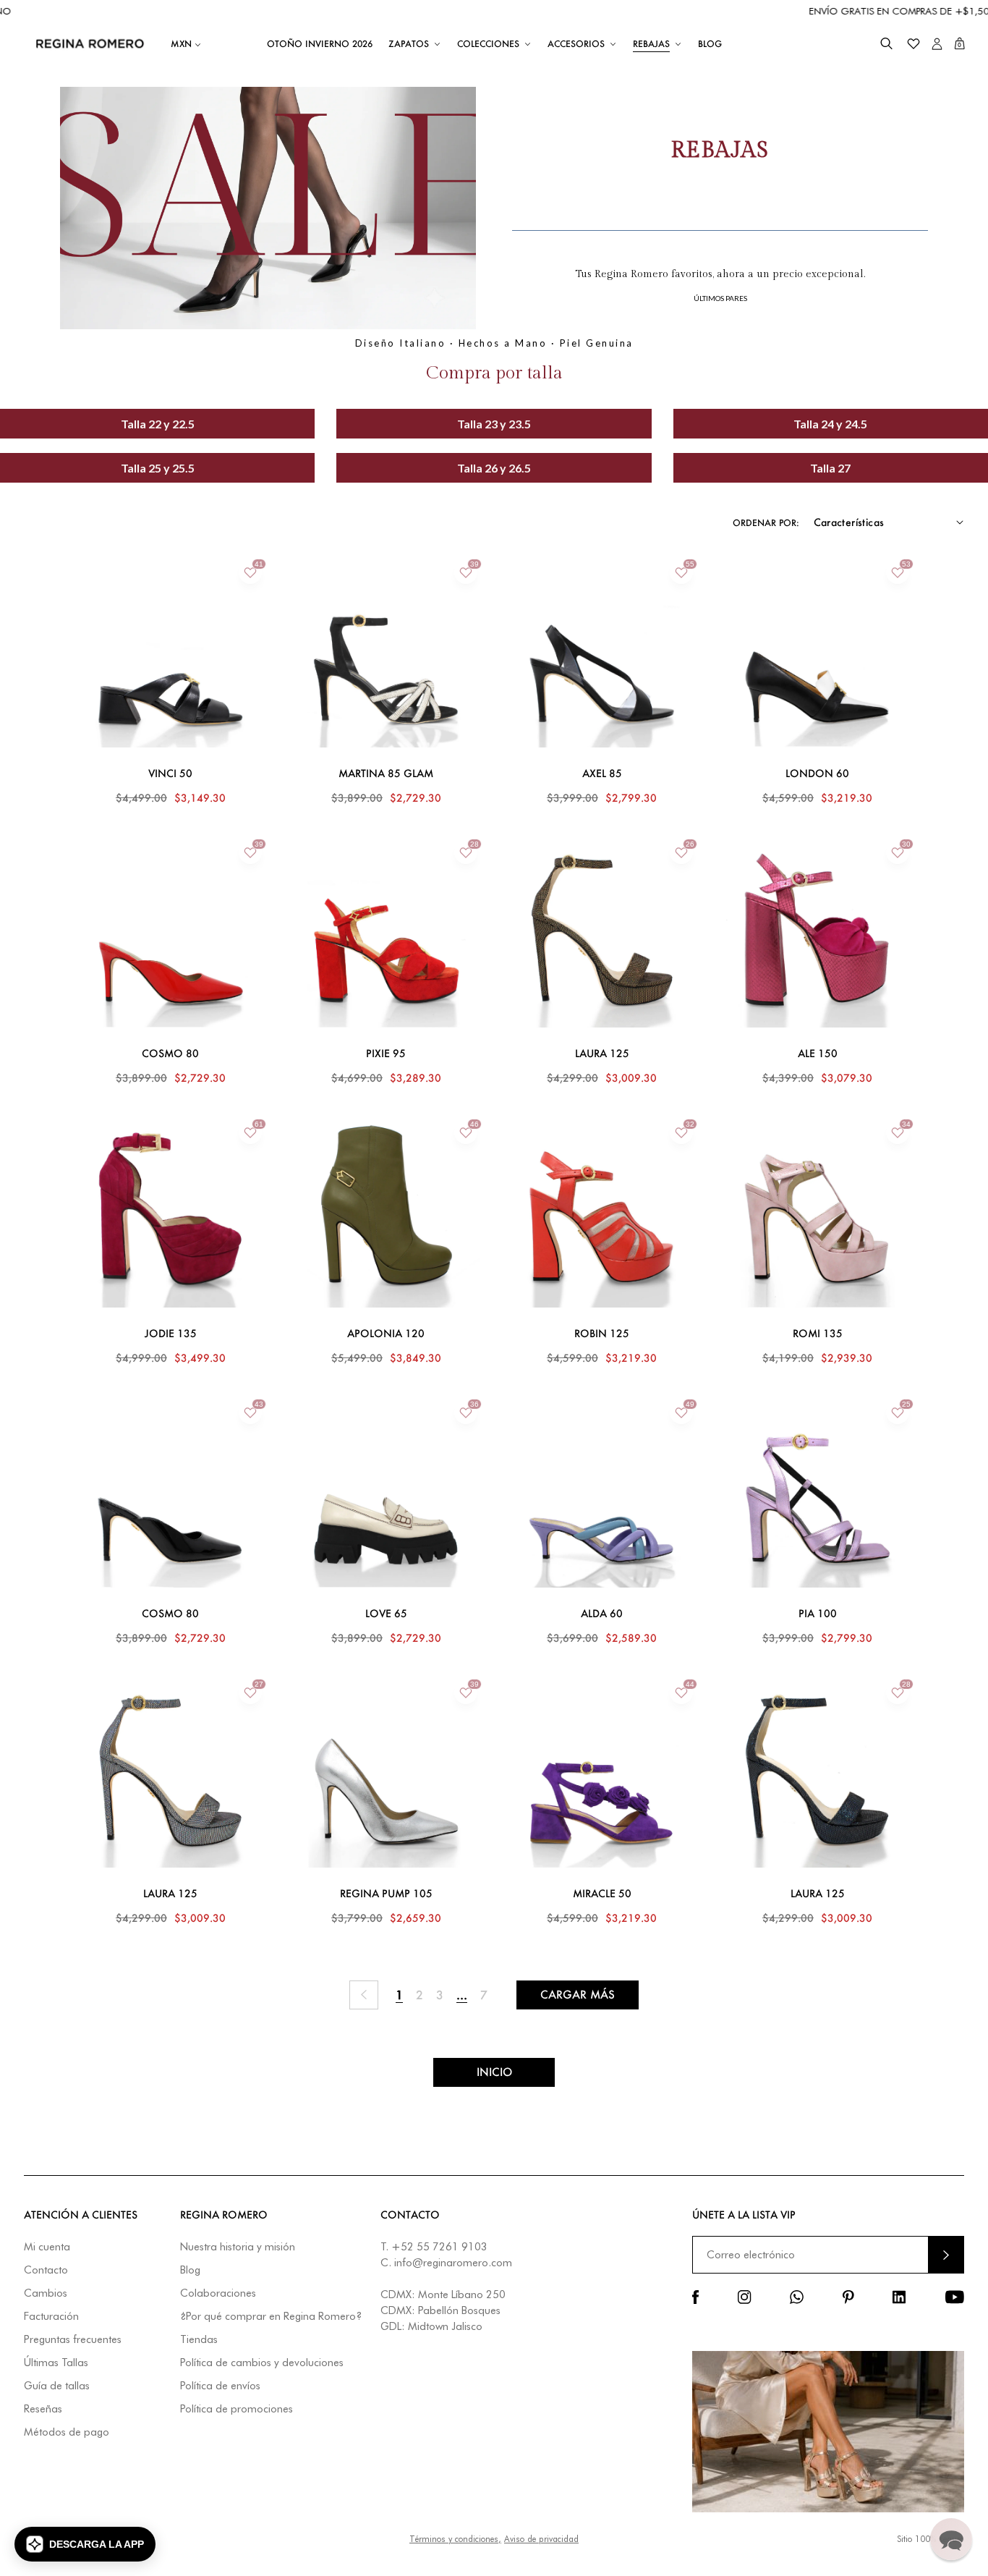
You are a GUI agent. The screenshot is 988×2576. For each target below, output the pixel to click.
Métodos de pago (67, 2432)
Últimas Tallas (56, 2363)
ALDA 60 (602, 1614)
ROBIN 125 (602, 1334)
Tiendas (199, 2340)
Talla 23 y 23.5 (494, 424)
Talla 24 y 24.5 (830, 424)
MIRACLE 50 (602, 1894)
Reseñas (43, 2409)
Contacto (46, 2270)
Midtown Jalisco (445, 2326)
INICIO (494, 2072)
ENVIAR (946, 2254)
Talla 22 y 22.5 (158, 424)
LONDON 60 (817, 774)
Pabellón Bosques (459, 2310)
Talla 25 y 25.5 (158, 468)
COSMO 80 (170, 1054)
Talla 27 (830, 468)
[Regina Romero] (90, 43)
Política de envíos (220, 2386)
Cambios (46, 2293)
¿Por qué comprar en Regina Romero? (271, 2317)
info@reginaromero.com (453, 2263)
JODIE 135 (171, 1334)
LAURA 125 (602, 1054)
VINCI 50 (170, 774)
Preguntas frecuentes (73, 2340)
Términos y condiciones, (455, 2539)
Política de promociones (237, 2409)
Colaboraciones (218, 2293)
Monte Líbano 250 (462, 2295)
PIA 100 (818, 1614)
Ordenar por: (766, 523)
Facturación (51, 2317)
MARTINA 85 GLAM (386, 774)
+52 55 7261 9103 (439, 2247)
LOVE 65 (386, 1614)
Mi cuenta (47, 2247)
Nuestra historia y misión (238, 2247)
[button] (886, 44)
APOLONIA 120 (386, 1334)
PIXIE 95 (386, 1054)
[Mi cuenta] (937, 44)
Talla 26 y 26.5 (494, 468)
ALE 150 (818, 1054)
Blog (190, 2270)
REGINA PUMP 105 (386, 1894)
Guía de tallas (57, 2386)
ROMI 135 (818, 1334)
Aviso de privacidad (541, 2539)
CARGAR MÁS (578, 1995)
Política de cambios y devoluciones (262, 2363)
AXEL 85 (602, 774)
